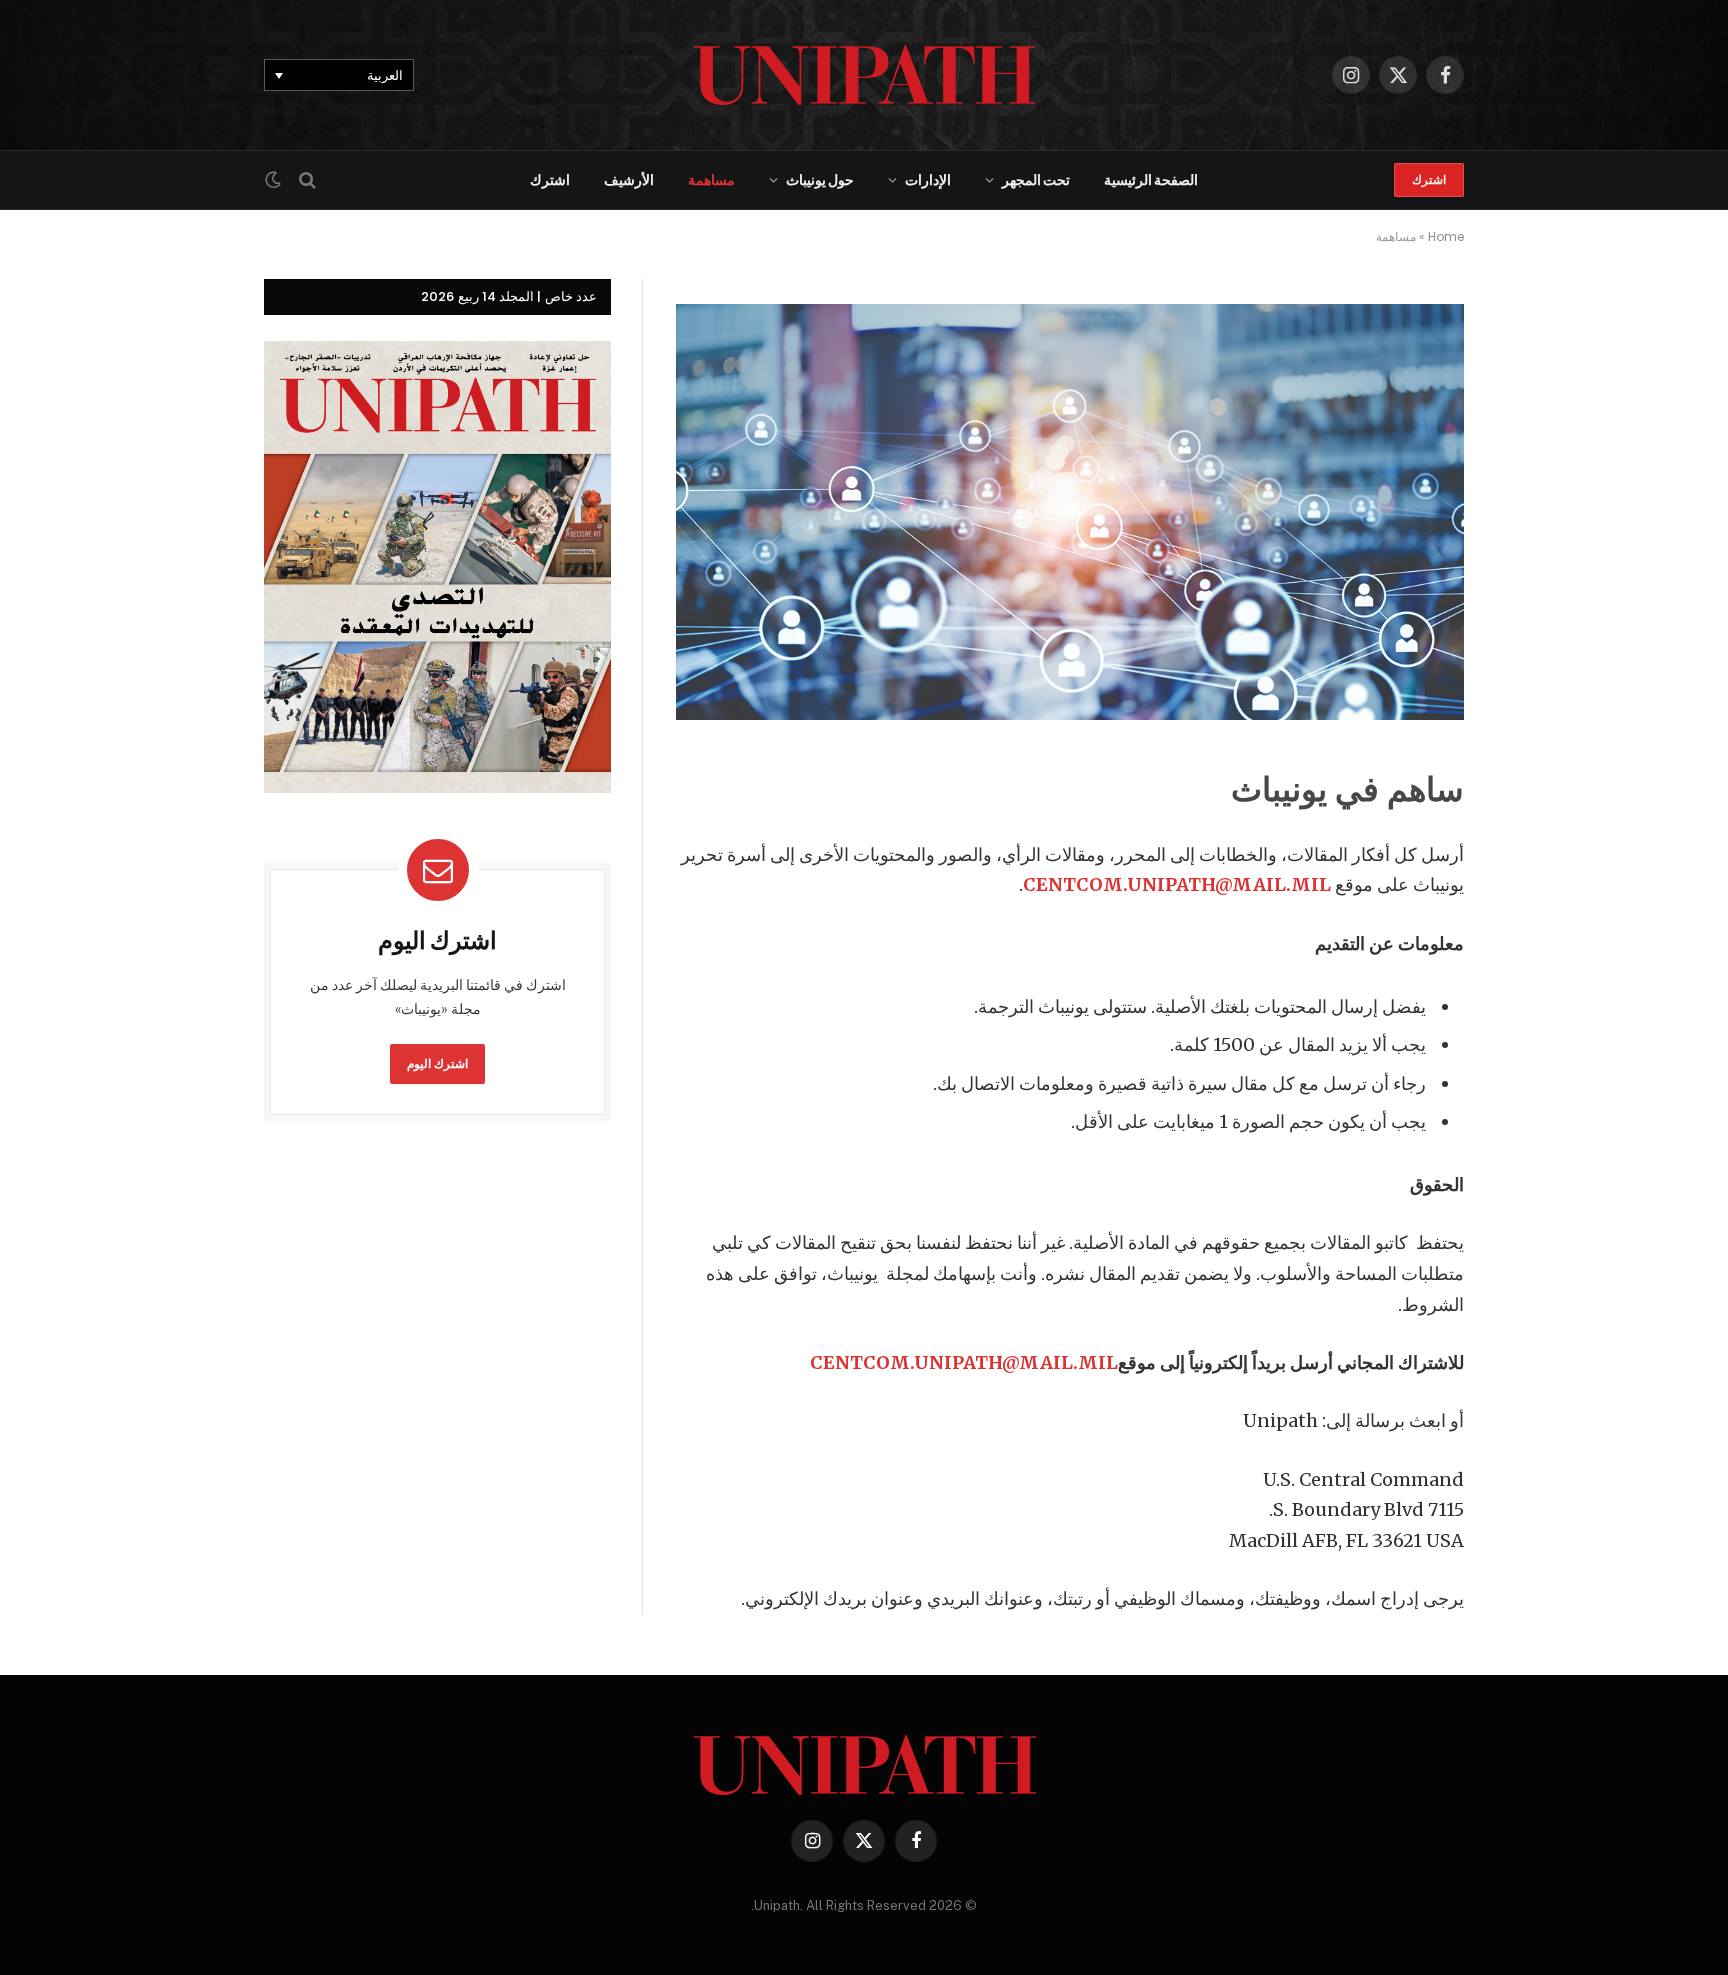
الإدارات (928, 180)
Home (1446, 236)
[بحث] (307, 180)
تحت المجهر (1036, 180)
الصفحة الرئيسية (1151, 180)
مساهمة (711, 180)
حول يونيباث (820, 180)
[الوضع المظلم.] (275, 180)
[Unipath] (864, 75)
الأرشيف (629, 180)
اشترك (1429, 179)
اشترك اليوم (438, 1063)
